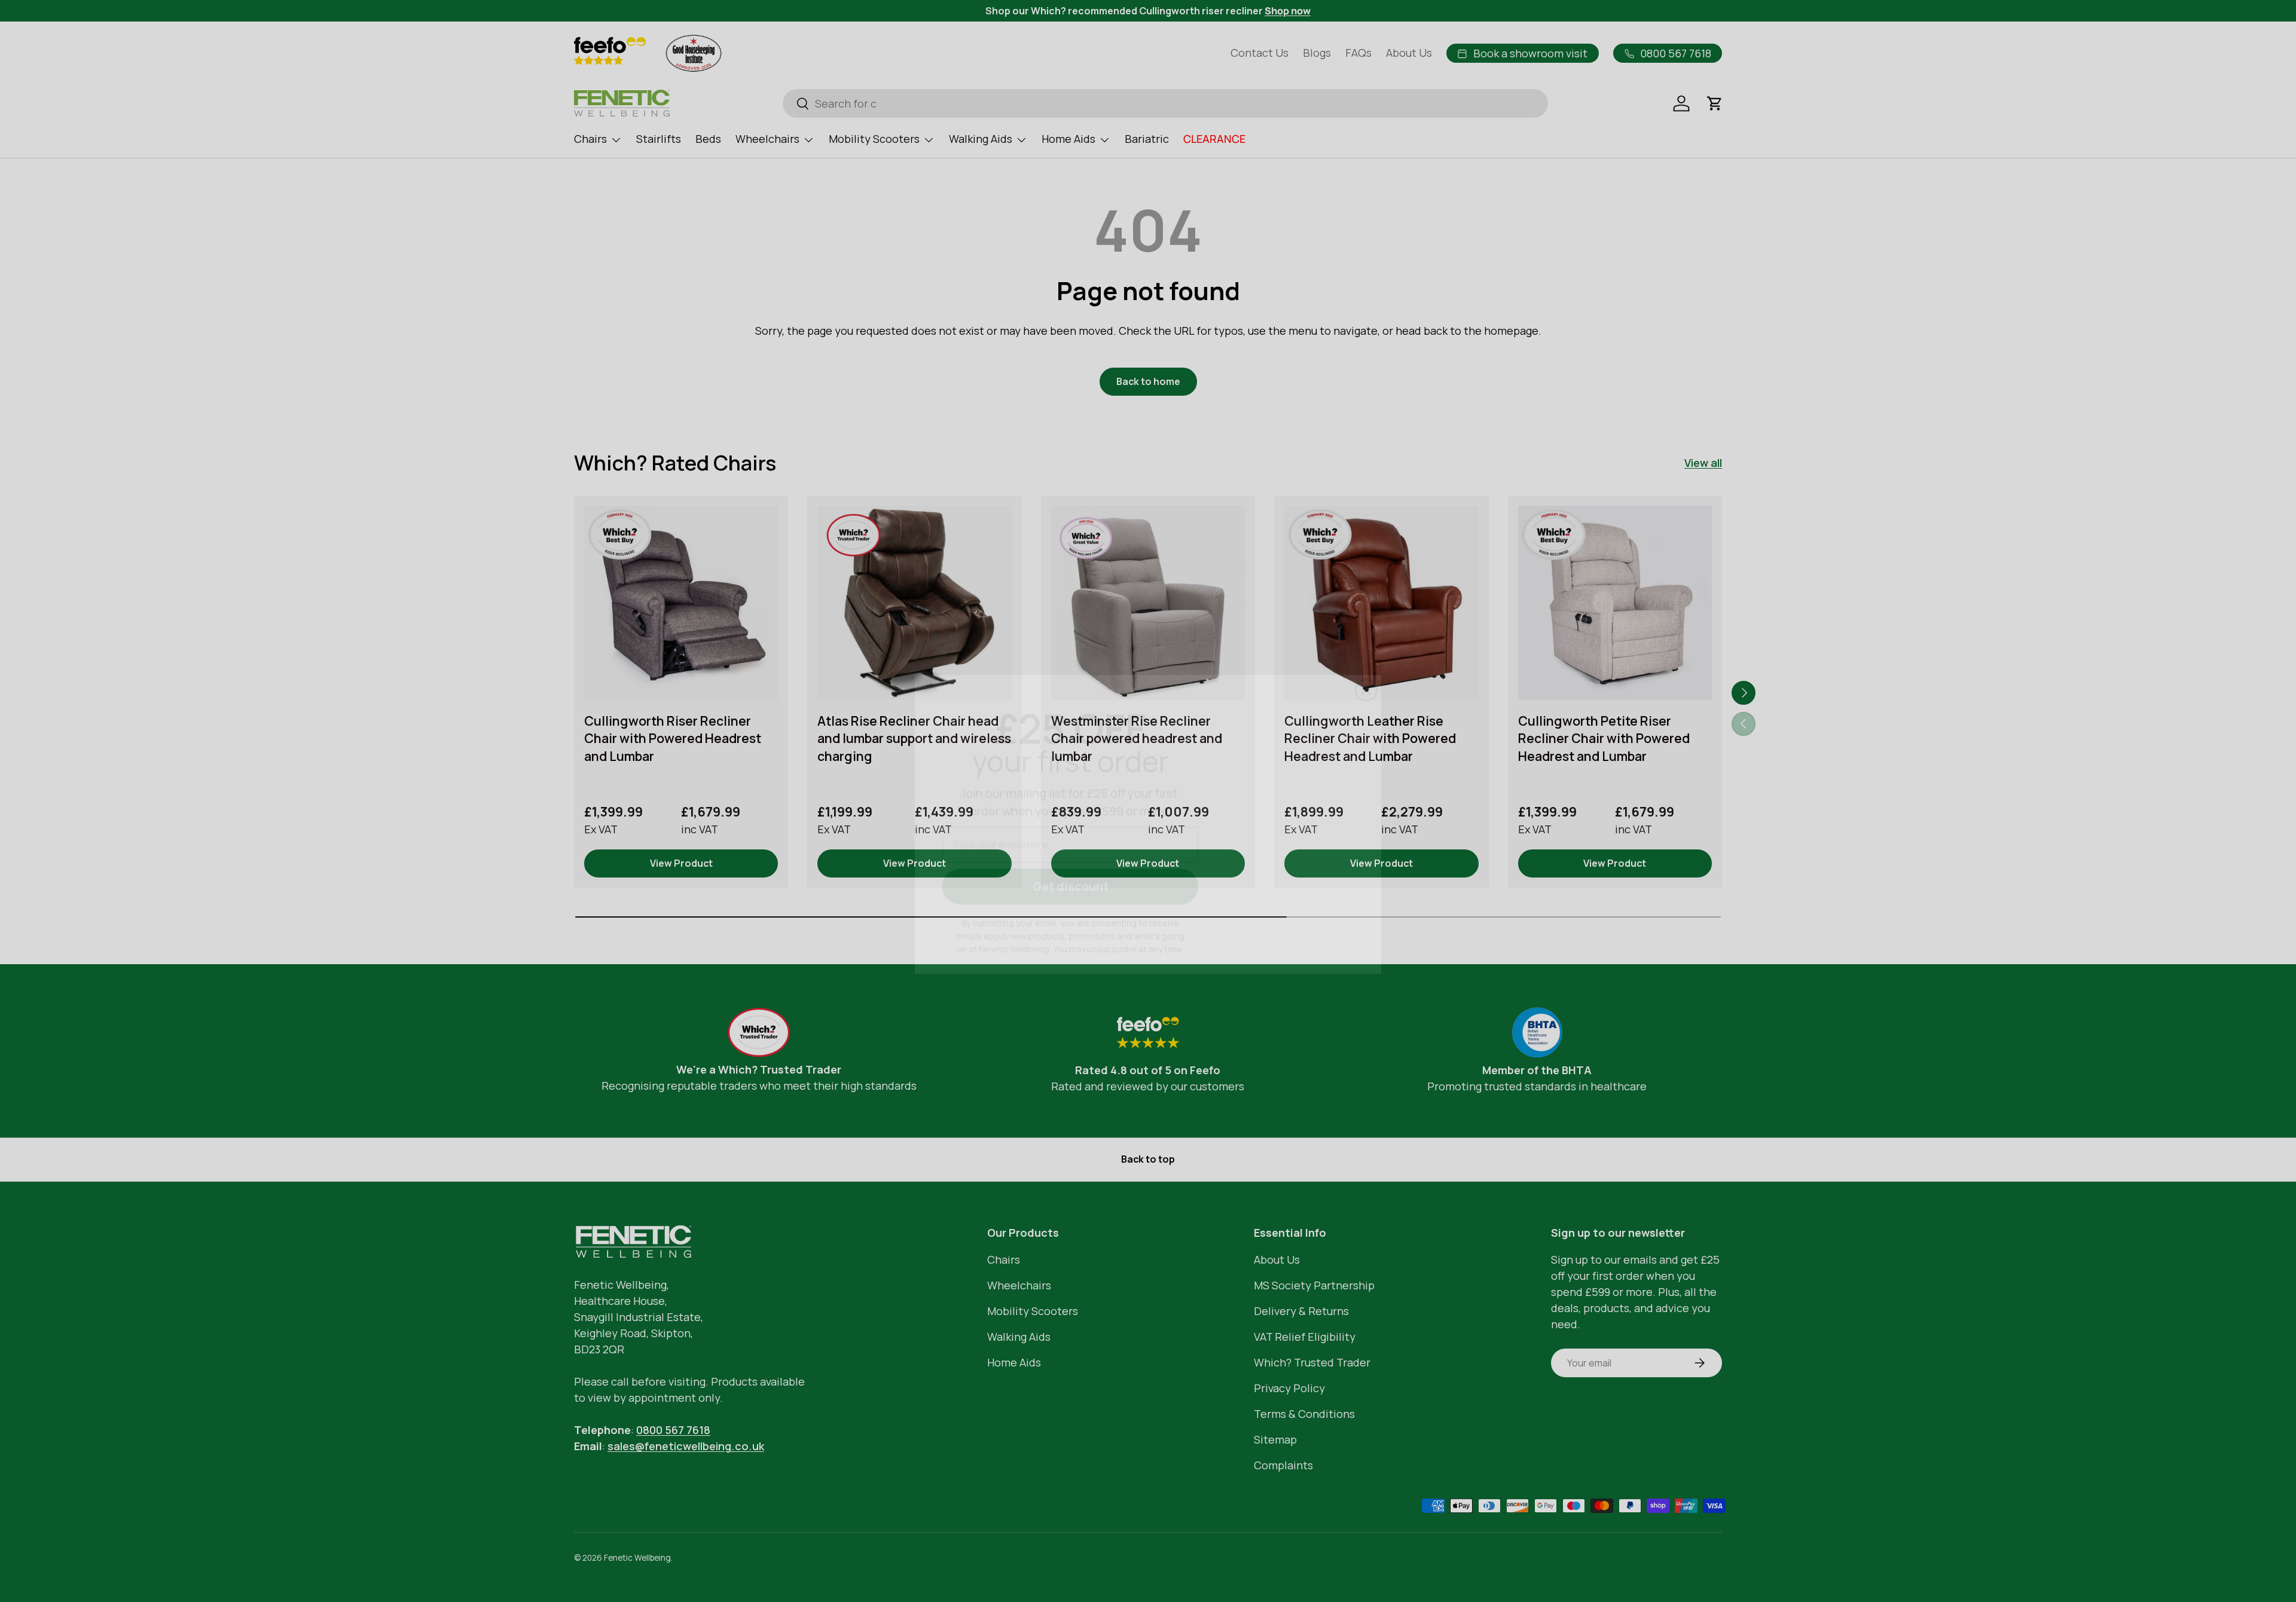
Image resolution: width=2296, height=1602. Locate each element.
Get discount (1071, 863)
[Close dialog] (1366, 667)
